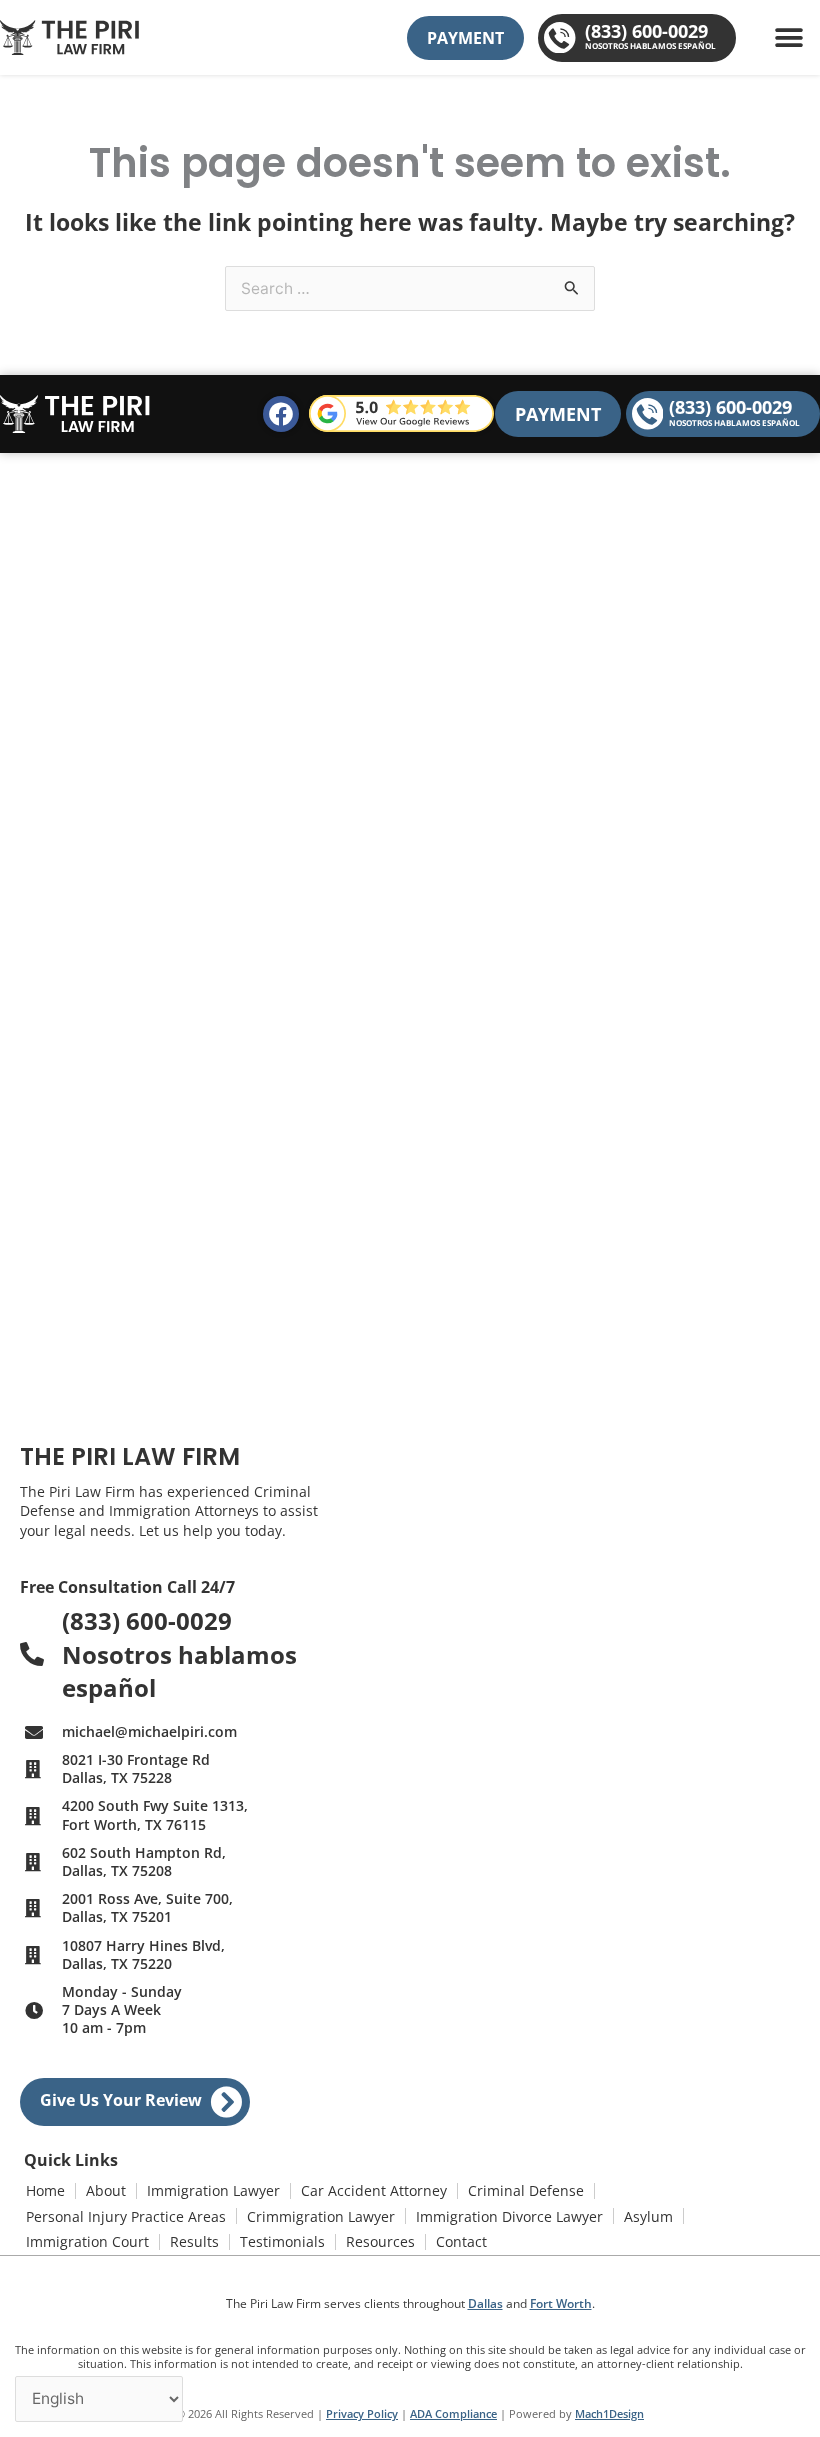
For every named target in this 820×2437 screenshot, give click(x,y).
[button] (788, 37)
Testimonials (282, 2241)
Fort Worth (561, 2303)
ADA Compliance (453, 2413)
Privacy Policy (362, 2413)
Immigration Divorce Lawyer (509, 2216)
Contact (461, 2241)
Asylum (648, 2216)
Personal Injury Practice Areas (126, 2216)
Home (45, 2190)
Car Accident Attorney (374, 2190)
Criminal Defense (526, 2190)
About (106, 2190)
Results (194, 2241)
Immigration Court (87, 2241)
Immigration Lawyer (213, 2190)
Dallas (485, 2303)
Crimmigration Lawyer (321, 2216)
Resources (380, 2241)
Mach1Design (609, 2413)
